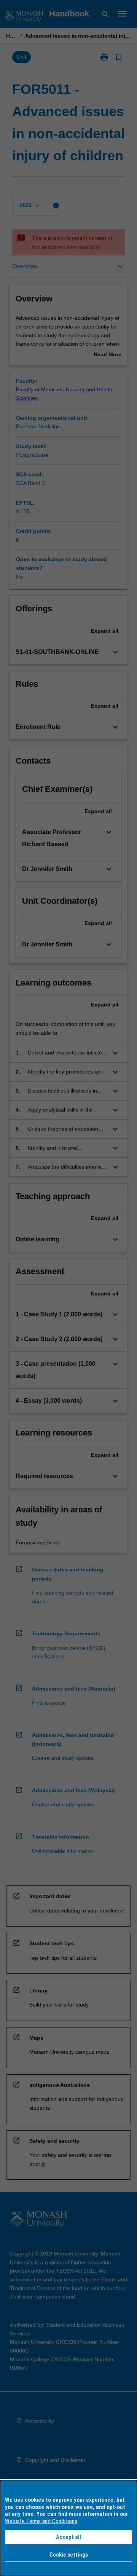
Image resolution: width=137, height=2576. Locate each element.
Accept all (68, 2537)
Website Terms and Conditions (41, 2521)
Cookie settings (69, 2555)
